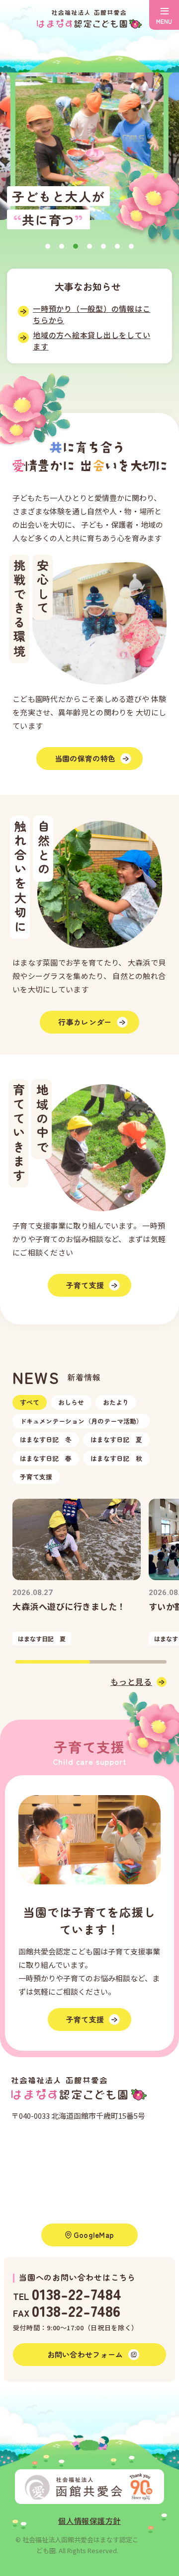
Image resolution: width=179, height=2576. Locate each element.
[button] (48, 246)
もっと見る (131, 1681)
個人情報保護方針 (89, 2521)
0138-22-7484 (77, 2293)
